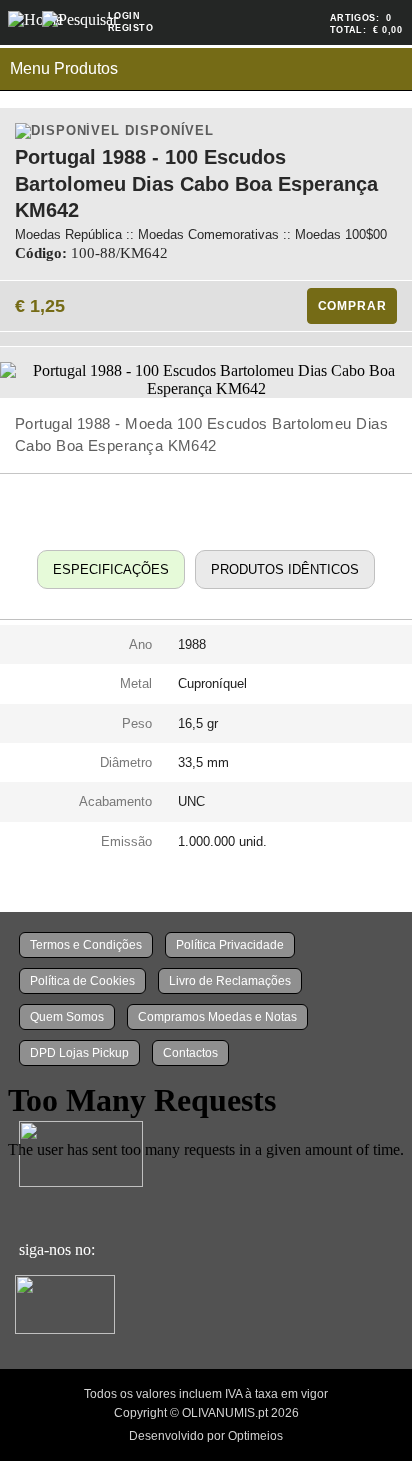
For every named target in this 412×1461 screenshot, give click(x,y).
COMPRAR (352, 306)
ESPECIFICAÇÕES (111, 569)
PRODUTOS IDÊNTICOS (285, 569)
